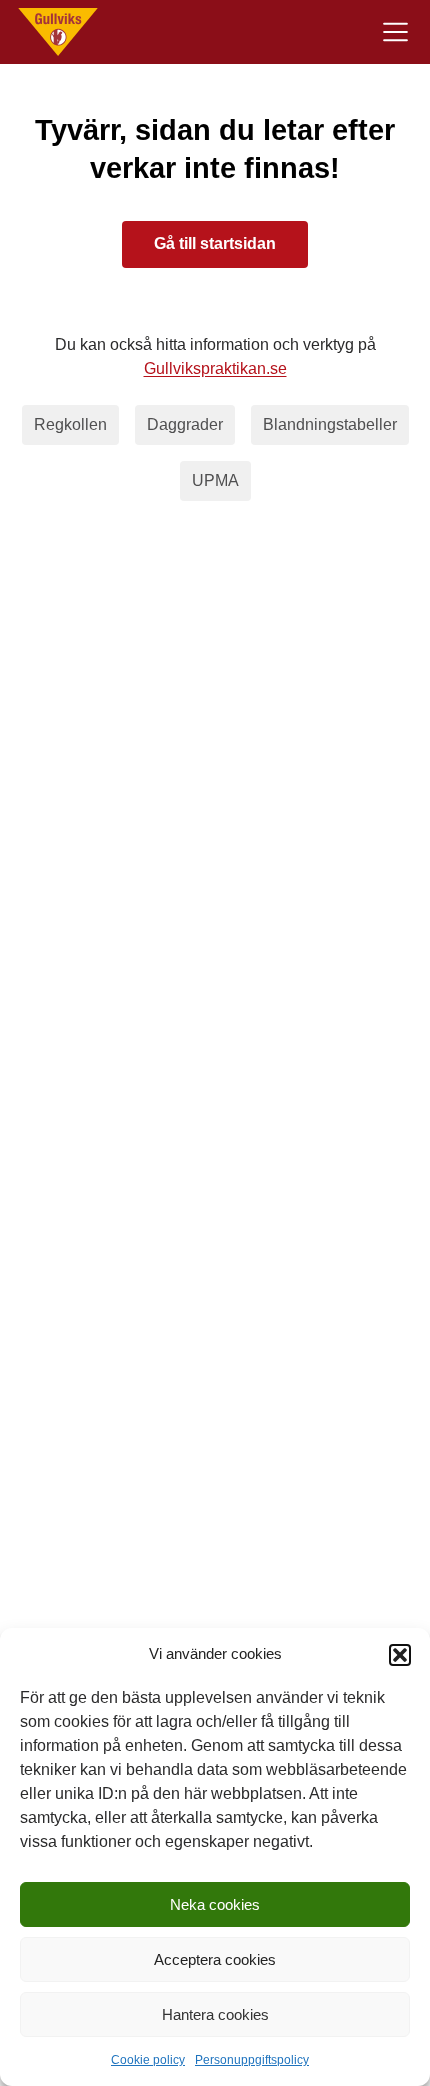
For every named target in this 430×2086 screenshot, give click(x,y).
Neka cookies (215, 1904)
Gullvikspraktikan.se (215, 368)
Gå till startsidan (215, 243)
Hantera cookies (215, 2014)
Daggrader (185, 424)
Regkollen (70, 424)
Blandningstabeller (330, 424)
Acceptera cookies (215, 1959)
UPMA (215, 480)
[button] (400, 1655)
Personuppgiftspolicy (252, 2060)
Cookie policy (148, 2060)
